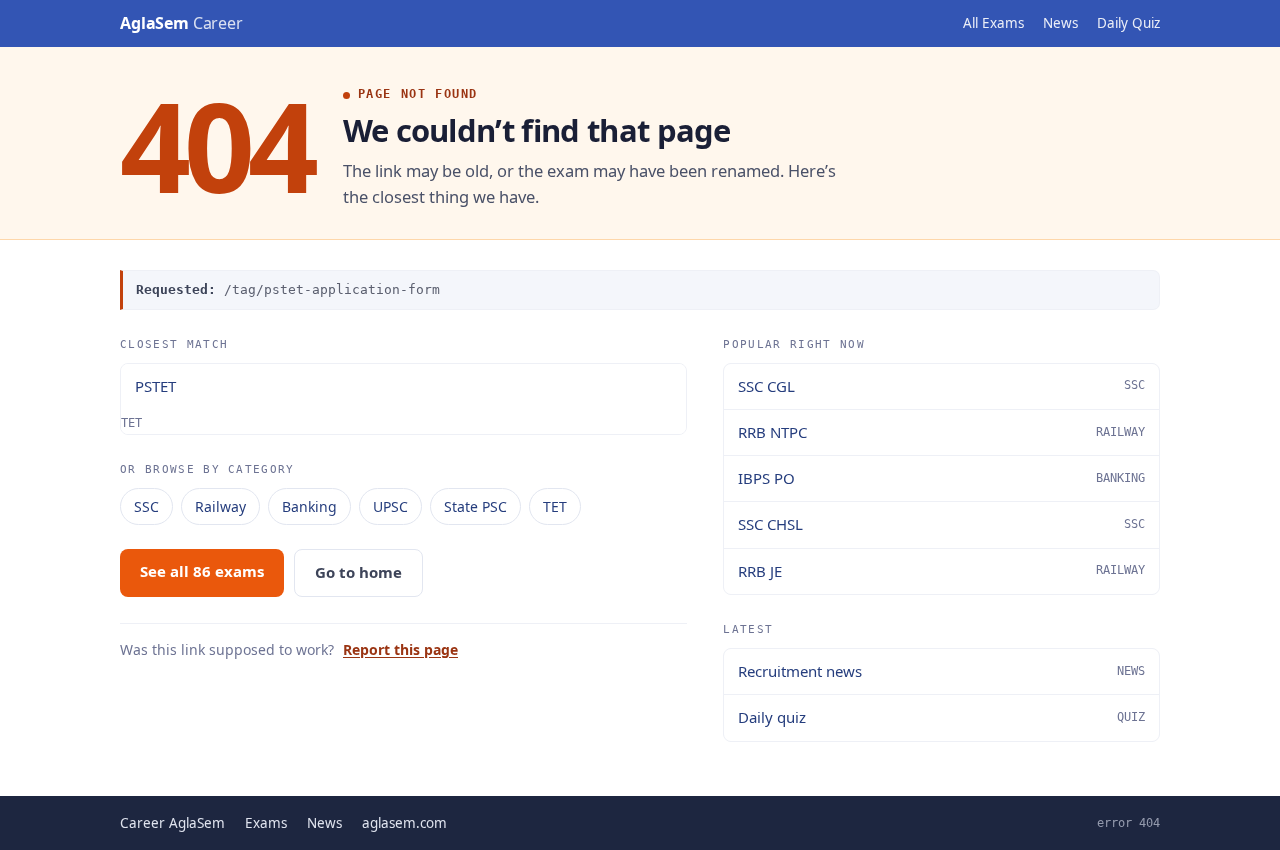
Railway (220, 506)
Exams (266, 823)
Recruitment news (941, 671)
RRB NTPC (941, 432)
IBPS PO (941, 478)
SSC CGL (941, 386)
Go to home (358, 572)
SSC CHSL (941, 524)
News (1060, 23)
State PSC (475, 506)
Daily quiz (941, 717)
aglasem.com (404, 823)
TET (555, 506)
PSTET (155, 386)
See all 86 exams (202, 571)
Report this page (400, 649)
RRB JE (941, 571)
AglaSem (181, 23)
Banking (309, 506)
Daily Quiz (1128, 23)
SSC (146, 506)
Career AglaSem (172, 823)
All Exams (993, 23)
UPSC (390, 506)
